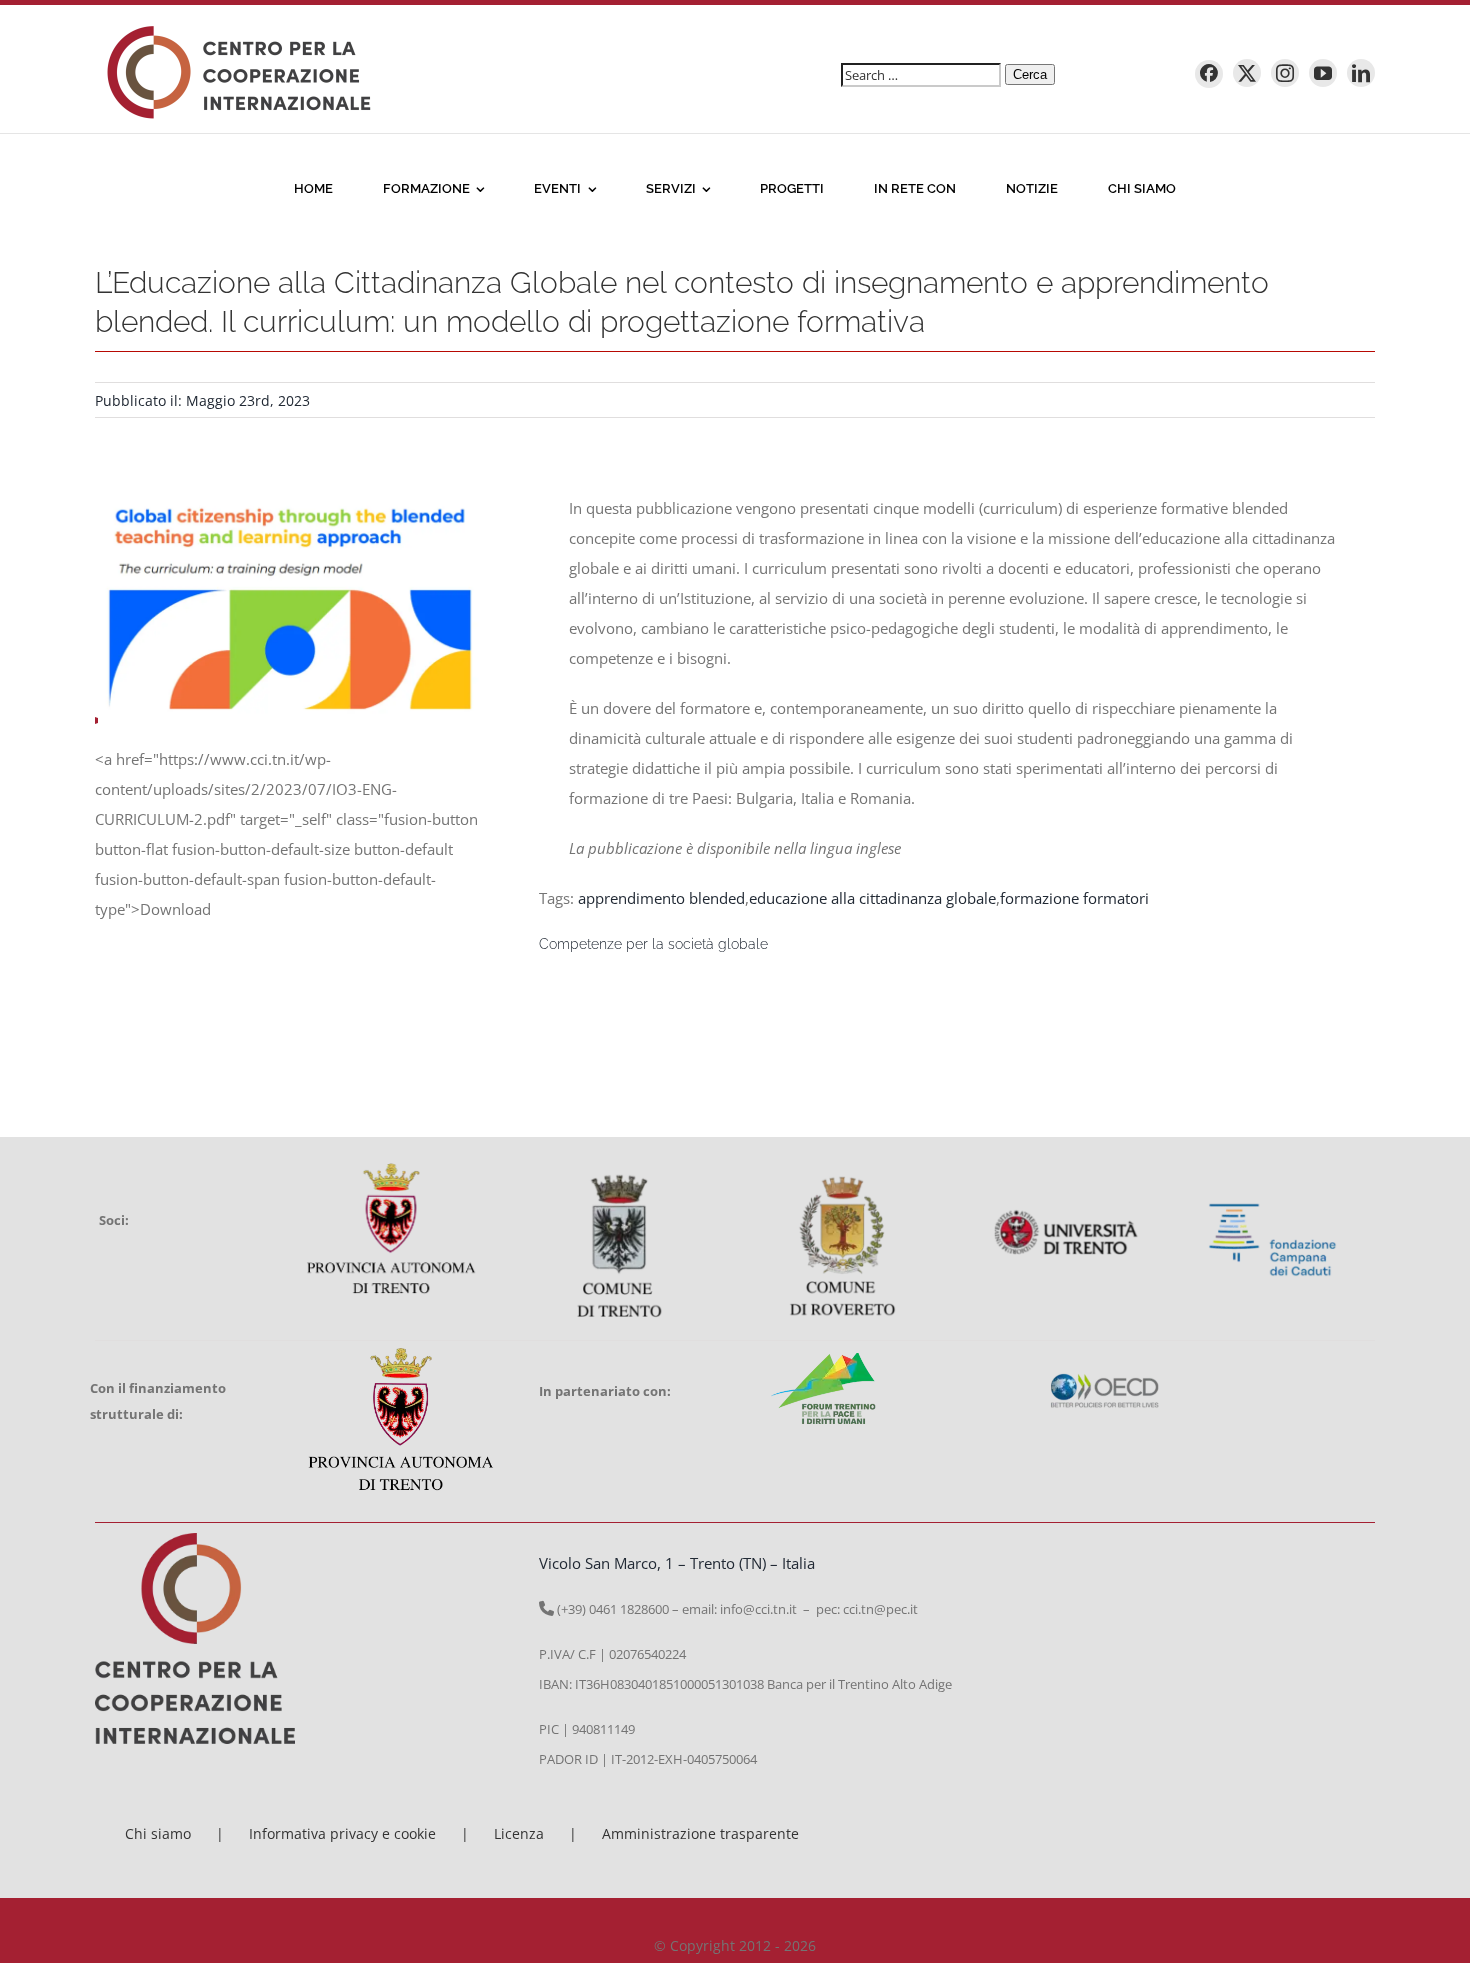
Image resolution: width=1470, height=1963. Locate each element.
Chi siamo (158, 1833)
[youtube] (1323, 73)
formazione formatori (1074, 898)
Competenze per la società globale (653, 944)
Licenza (519, 1833)
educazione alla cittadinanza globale (872, 898)
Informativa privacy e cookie (342, 1833)
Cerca (1030, 74)
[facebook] (1209, 74)
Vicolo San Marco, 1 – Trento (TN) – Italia (677, 1563)
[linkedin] (1361, 73)
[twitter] (1247, 73)
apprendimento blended (661, 898)
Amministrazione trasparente (700, 1833)
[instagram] (1285, 73)
